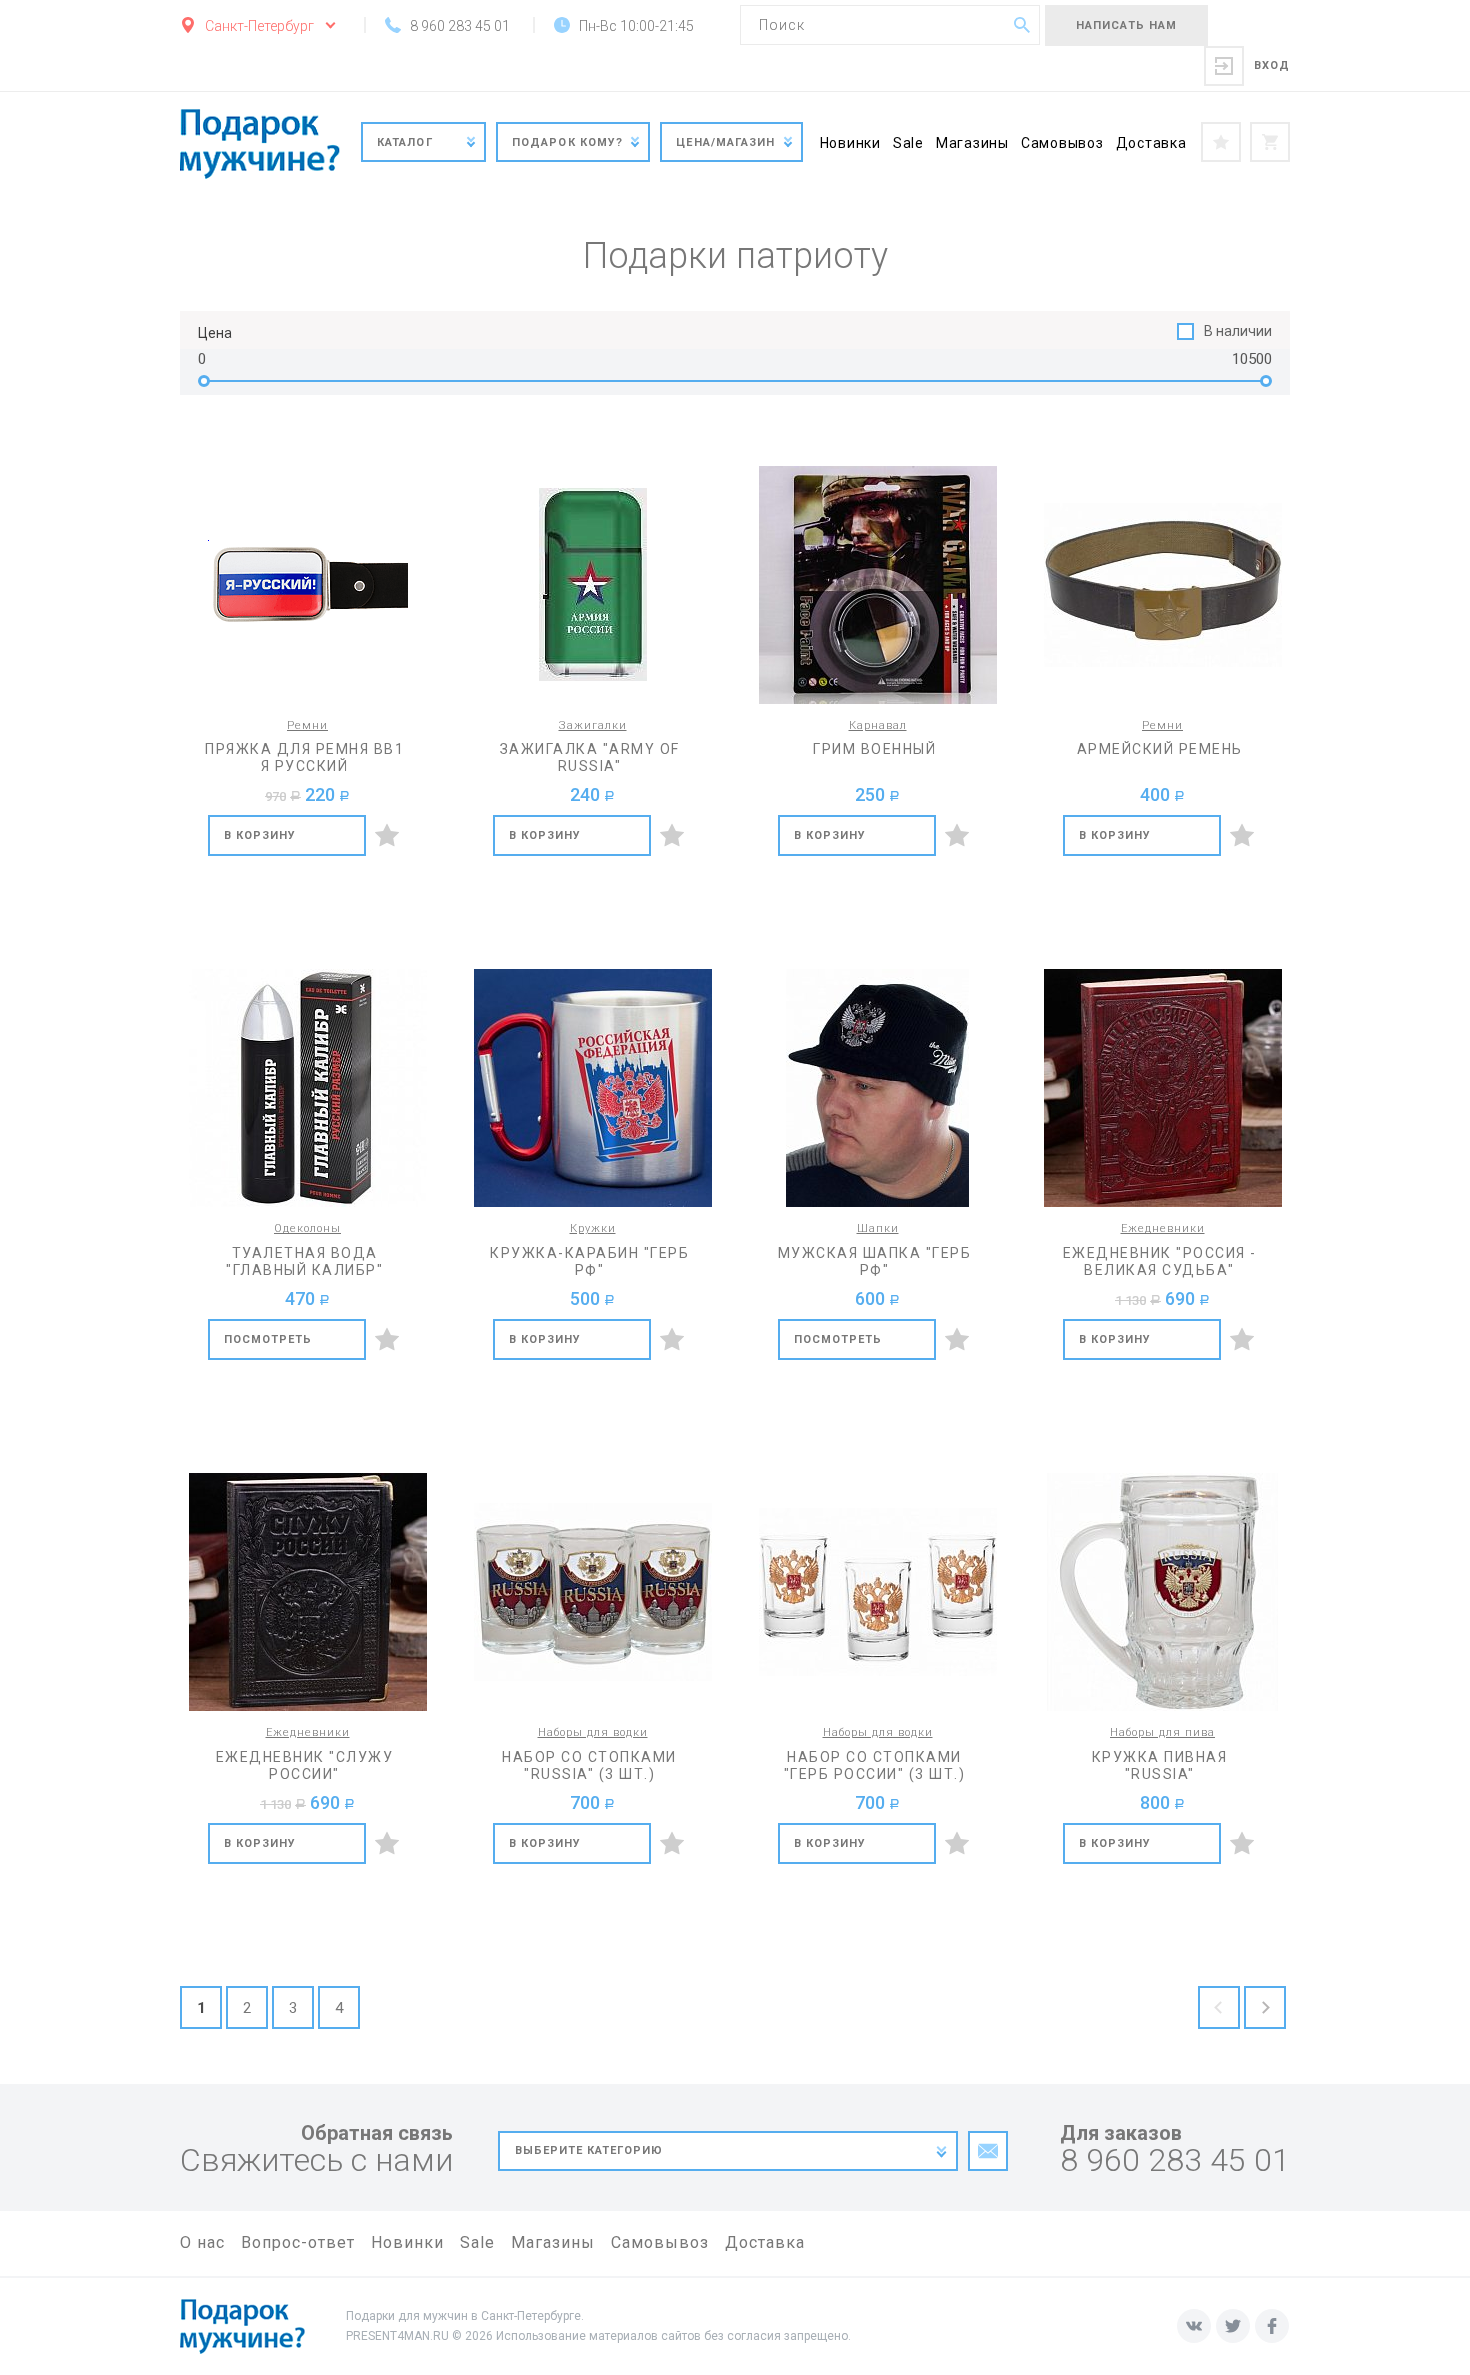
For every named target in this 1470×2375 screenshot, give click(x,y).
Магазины (972, 143)
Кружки (593, 1228)
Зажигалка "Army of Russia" (590, 757)
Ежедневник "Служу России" (305, 1765)
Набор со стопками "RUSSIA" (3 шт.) (589, 1765)
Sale (908, 143)
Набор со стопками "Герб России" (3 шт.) (875, 1765)
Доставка (1151, 143)
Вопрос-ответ (298, 2242)
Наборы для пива (1162, 1732)
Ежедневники (1163, 1228)
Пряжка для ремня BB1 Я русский (304, 757)
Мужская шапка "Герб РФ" (875, 1261)
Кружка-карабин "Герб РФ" (589, 1261)
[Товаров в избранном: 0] (1221, 142)
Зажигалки (593, 725)
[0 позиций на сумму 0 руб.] (1270, 142)
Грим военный (874, 749)
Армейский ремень (1160, 749)
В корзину (260, 835)
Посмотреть (268, 1339)
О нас (202, 2242)
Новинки (850, 143)
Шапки (878, 1228)
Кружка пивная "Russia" (1160, 1765)
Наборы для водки (593, 1732)
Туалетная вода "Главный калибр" (304, 1261)
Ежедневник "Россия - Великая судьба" (1160, 1261)
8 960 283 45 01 (1175, 2160)
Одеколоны (307, 1228)
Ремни (307, 725)
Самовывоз (1062, 143)
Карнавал (878, 725)
